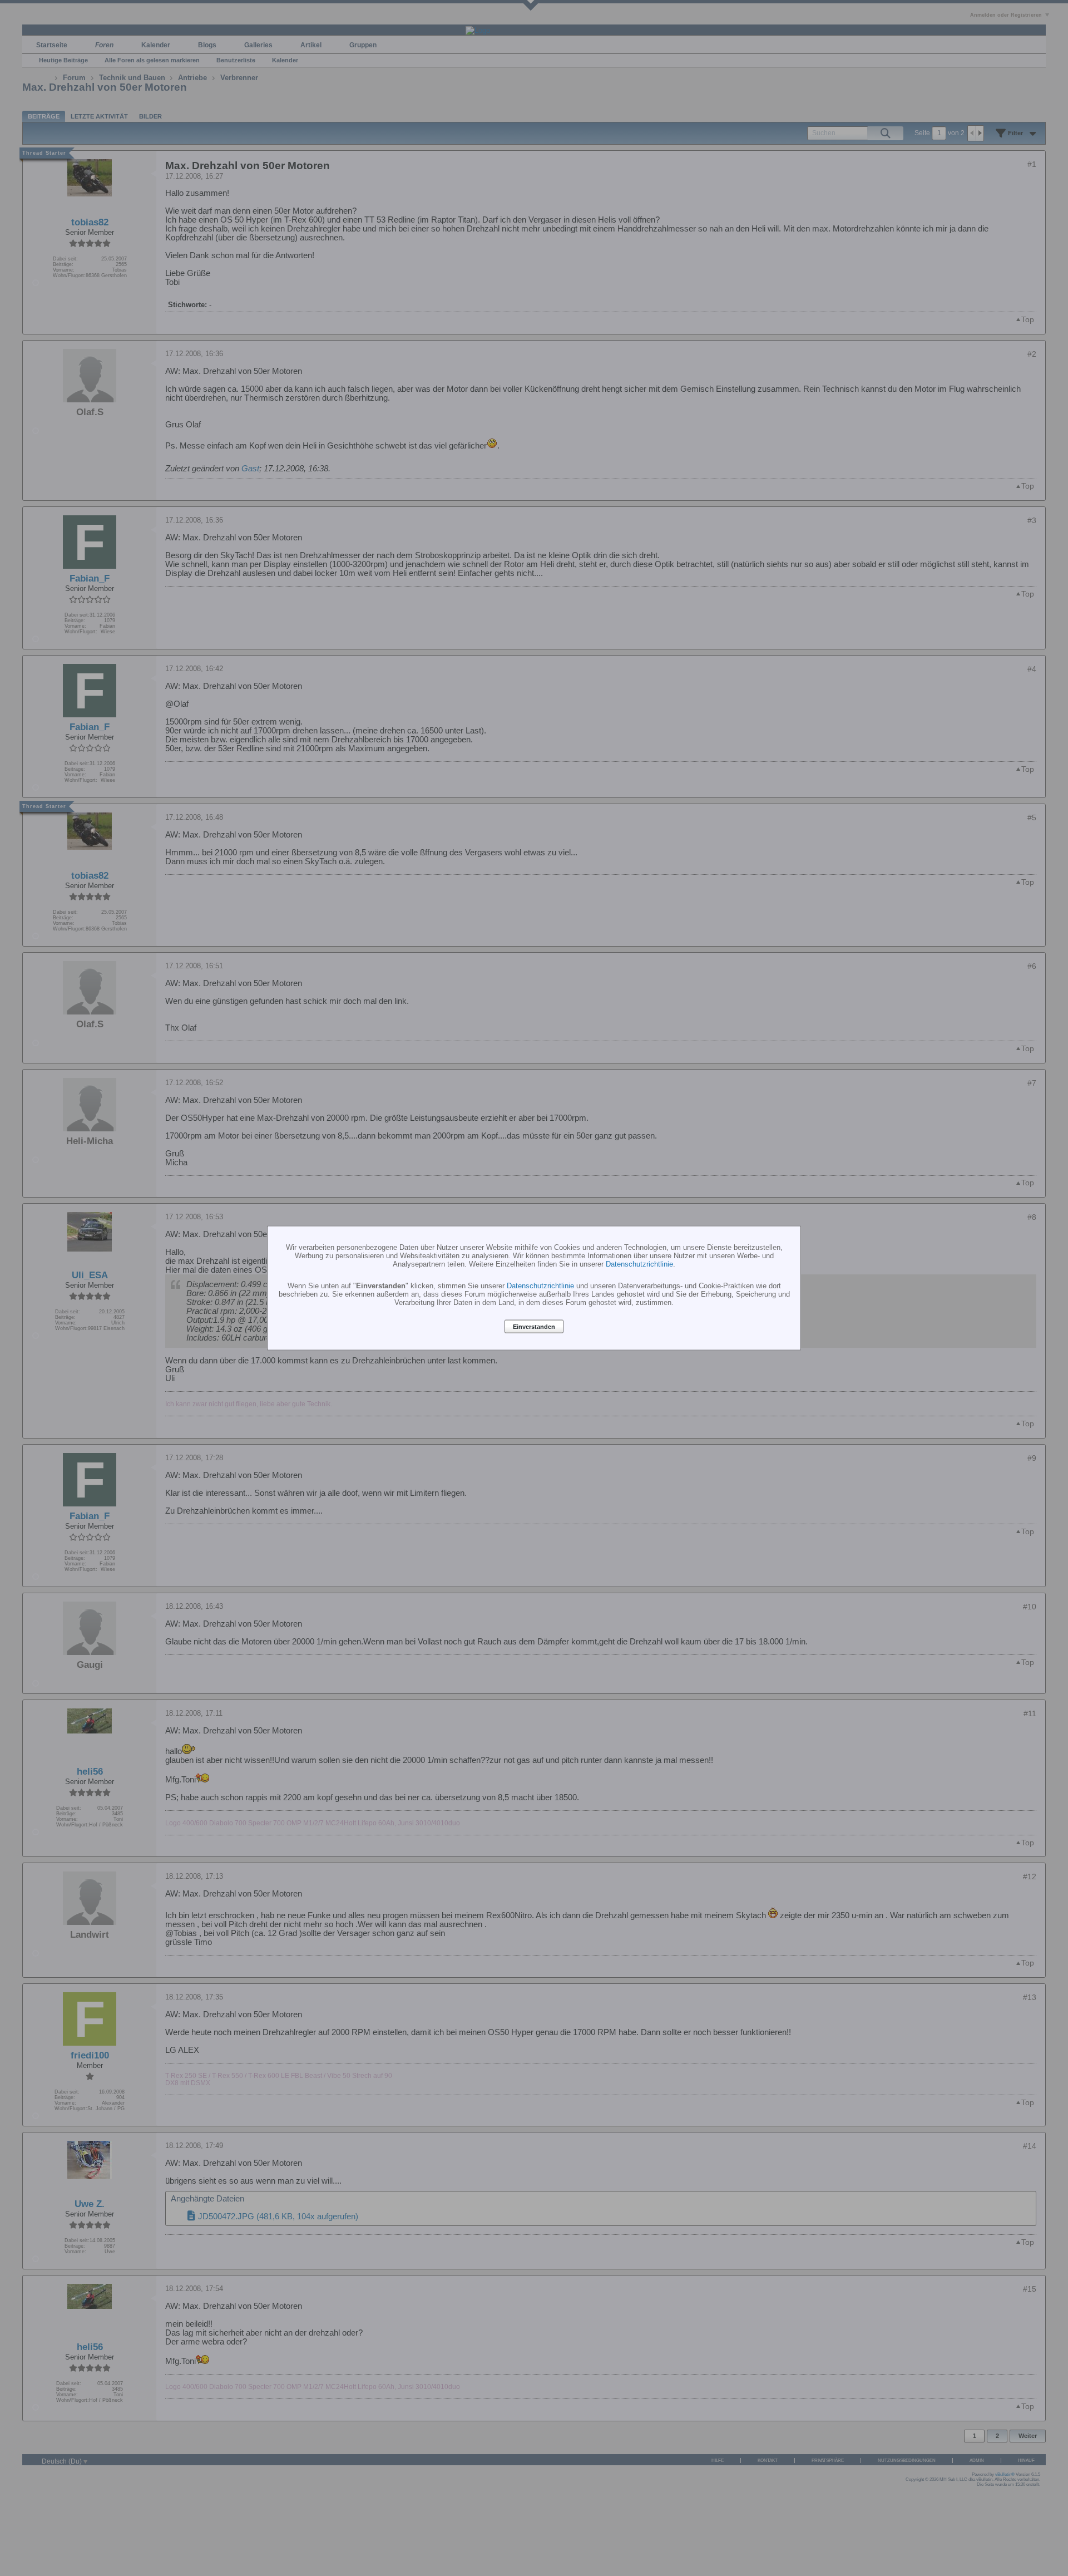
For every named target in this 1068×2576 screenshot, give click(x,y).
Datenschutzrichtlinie (639, 1264)
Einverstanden (534, 1327)
